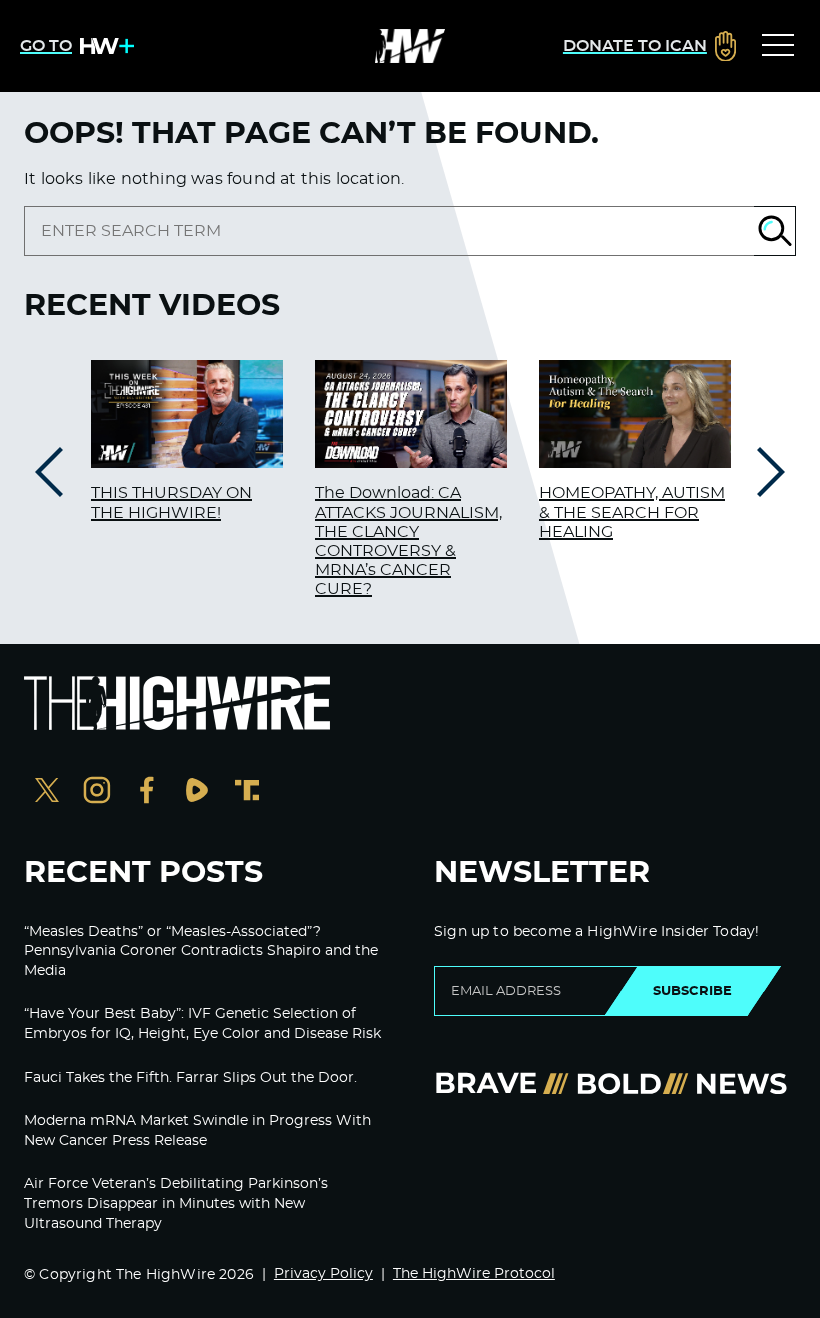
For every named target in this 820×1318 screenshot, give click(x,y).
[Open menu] (778, 46)
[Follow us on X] (47, 792)
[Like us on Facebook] (147, 792)
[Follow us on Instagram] (97, 792)
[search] (389, 231)
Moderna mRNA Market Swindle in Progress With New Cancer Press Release (197, 1131)
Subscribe (692, 991)
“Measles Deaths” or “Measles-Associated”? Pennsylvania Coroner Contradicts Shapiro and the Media (201, 951)
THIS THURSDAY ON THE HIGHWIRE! (171, 502)
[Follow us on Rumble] (197, 792)
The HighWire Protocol (474, 1274)
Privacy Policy (323, 1274)
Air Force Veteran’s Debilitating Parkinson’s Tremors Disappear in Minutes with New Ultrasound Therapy (176, 1203)
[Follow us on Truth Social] (247, 792)
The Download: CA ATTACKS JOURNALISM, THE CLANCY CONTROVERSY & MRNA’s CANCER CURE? (408, 541)
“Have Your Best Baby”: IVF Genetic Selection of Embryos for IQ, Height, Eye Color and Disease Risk (202, 1024)
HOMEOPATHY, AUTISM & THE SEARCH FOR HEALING (632, 512)
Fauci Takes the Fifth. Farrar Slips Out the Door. (190, 1078)
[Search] (775, 231)
